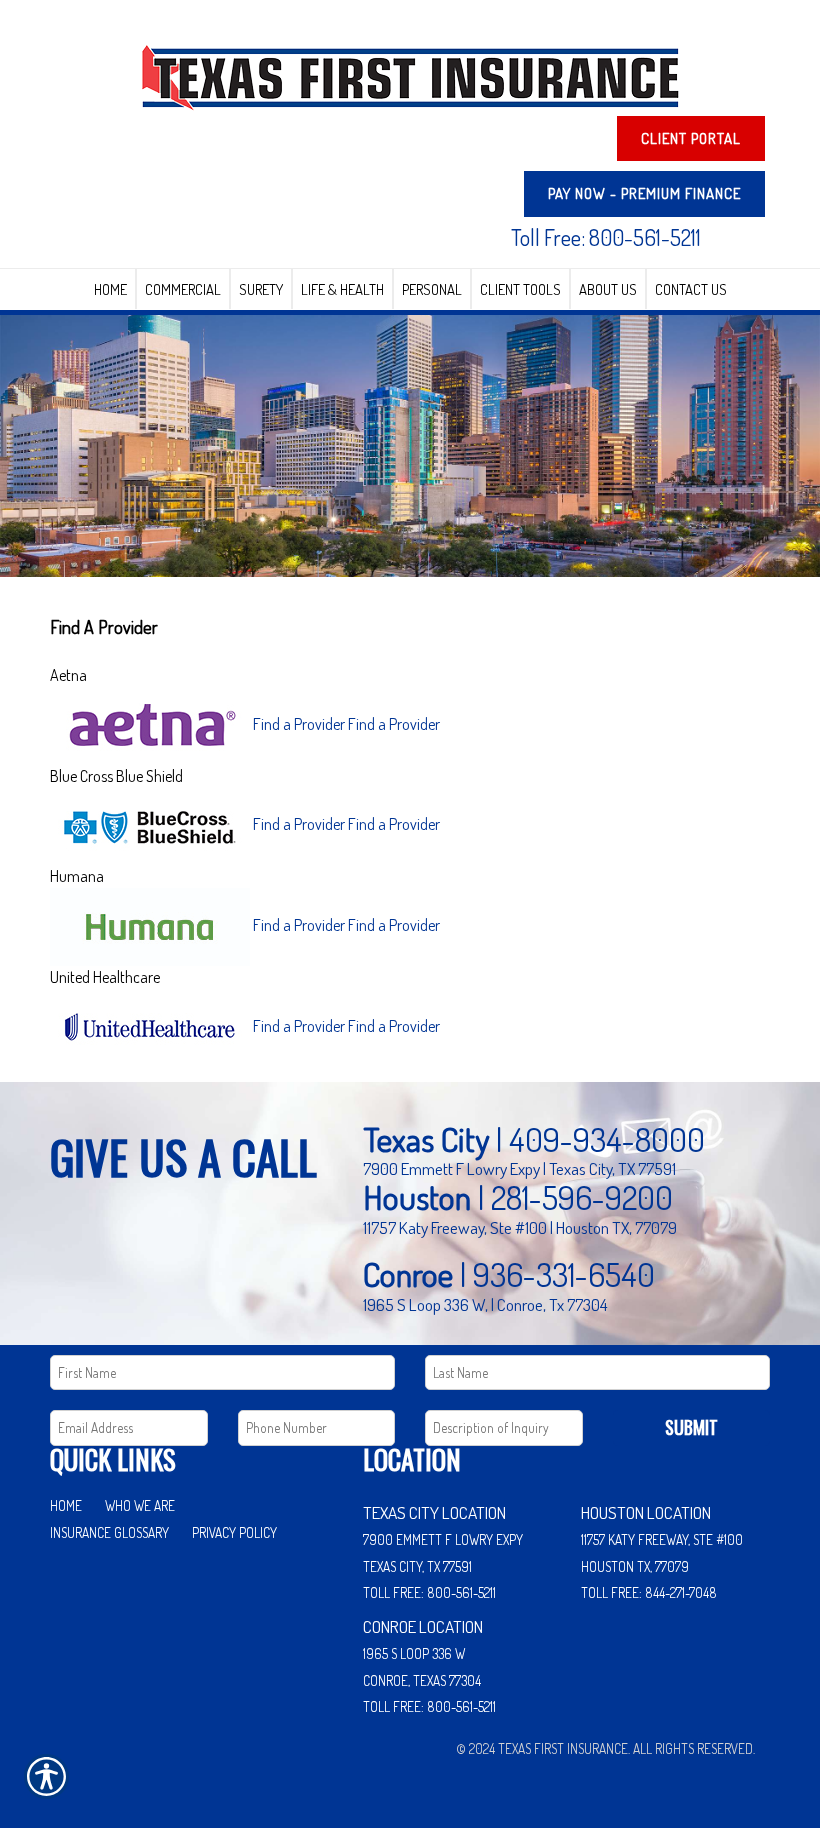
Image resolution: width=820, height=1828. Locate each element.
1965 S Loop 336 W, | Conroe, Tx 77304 (485, 1304)
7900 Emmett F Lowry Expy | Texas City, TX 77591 (519, 1168)
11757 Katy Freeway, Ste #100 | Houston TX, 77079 (520, 1227)
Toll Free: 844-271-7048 (649, 1592)
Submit (691, 1427)
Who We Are (140, 1505)
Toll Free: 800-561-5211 (606, 237)
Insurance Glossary (109, 1532)
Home (66, 1505)
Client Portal (691, 138)
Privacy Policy (234, 1532)
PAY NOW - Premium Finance (644, 193)
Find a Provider (299, 723)
